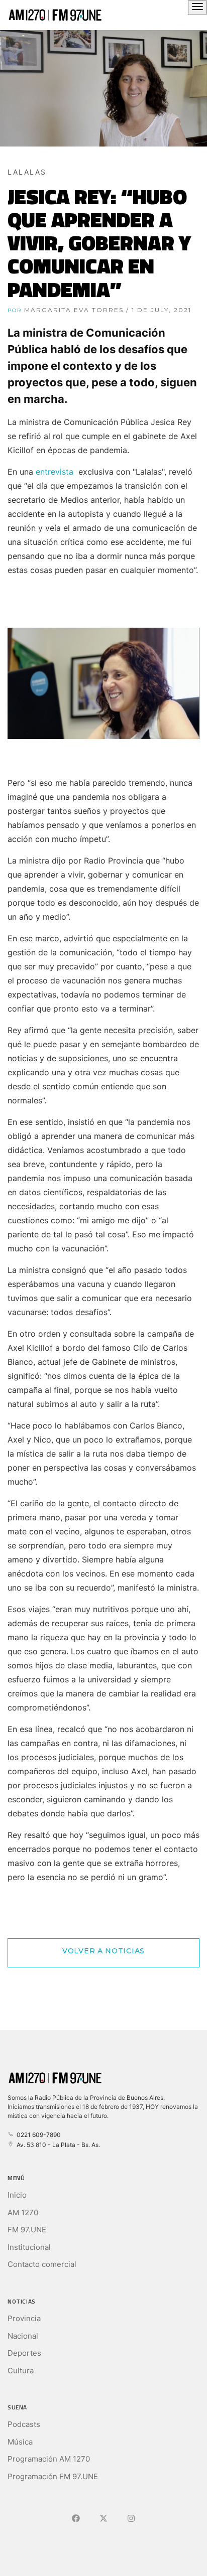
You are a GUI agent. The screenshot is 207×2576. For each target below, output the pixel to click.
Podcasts (24, 2424)
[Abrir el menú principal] (197, 8)
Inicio (17, 2195)
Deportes (24, 2353)
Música (20, 2442)
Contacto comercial (42, 2264)
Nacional (23, 2336)
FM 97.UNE (27, 2230)
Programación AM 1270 (49, 2459)
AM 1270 (23, 2212)
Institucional (29, 2247)
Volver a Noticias (103, 1951)
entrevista (55, 472)
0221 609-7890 (37, 2135)
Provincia (24, 2318)
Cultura (21, 2371)
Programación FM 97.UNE (53, 2476)
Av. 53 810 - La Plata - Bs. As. (57, 2145)
